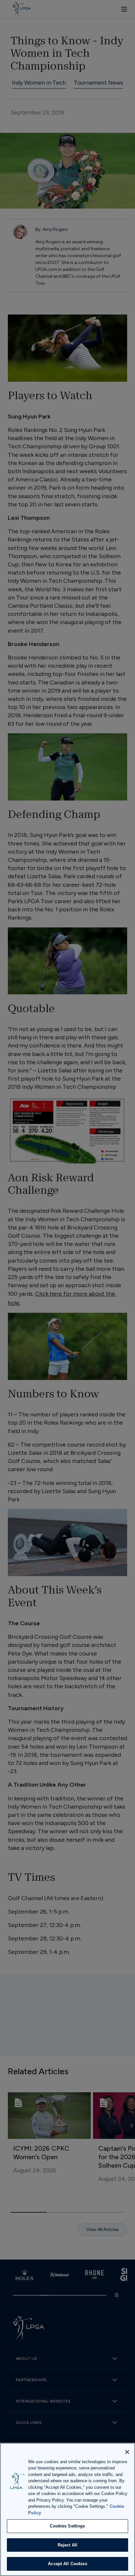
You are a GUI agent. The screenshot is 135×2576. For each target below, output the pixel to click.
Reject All (67, 2545)
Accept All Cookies (67, 2564)
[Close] (127, 2452)
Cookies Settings (67, 2526)
